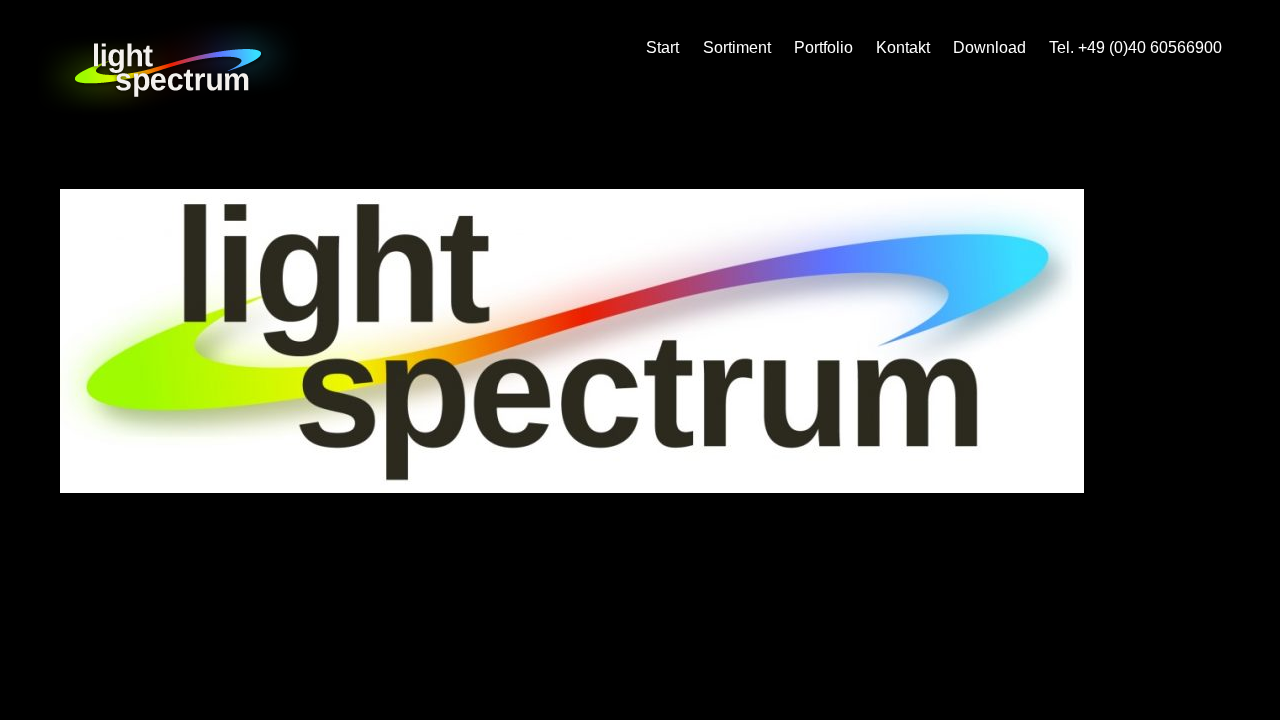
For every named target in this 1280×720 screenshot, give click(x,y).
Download (989, 47)
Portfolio (823, 47)
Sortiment (737, 47)
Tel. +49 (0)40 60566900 (1135, 47)
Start (662, 47)
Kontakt (903, 47)
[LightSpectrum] (169, 105)
